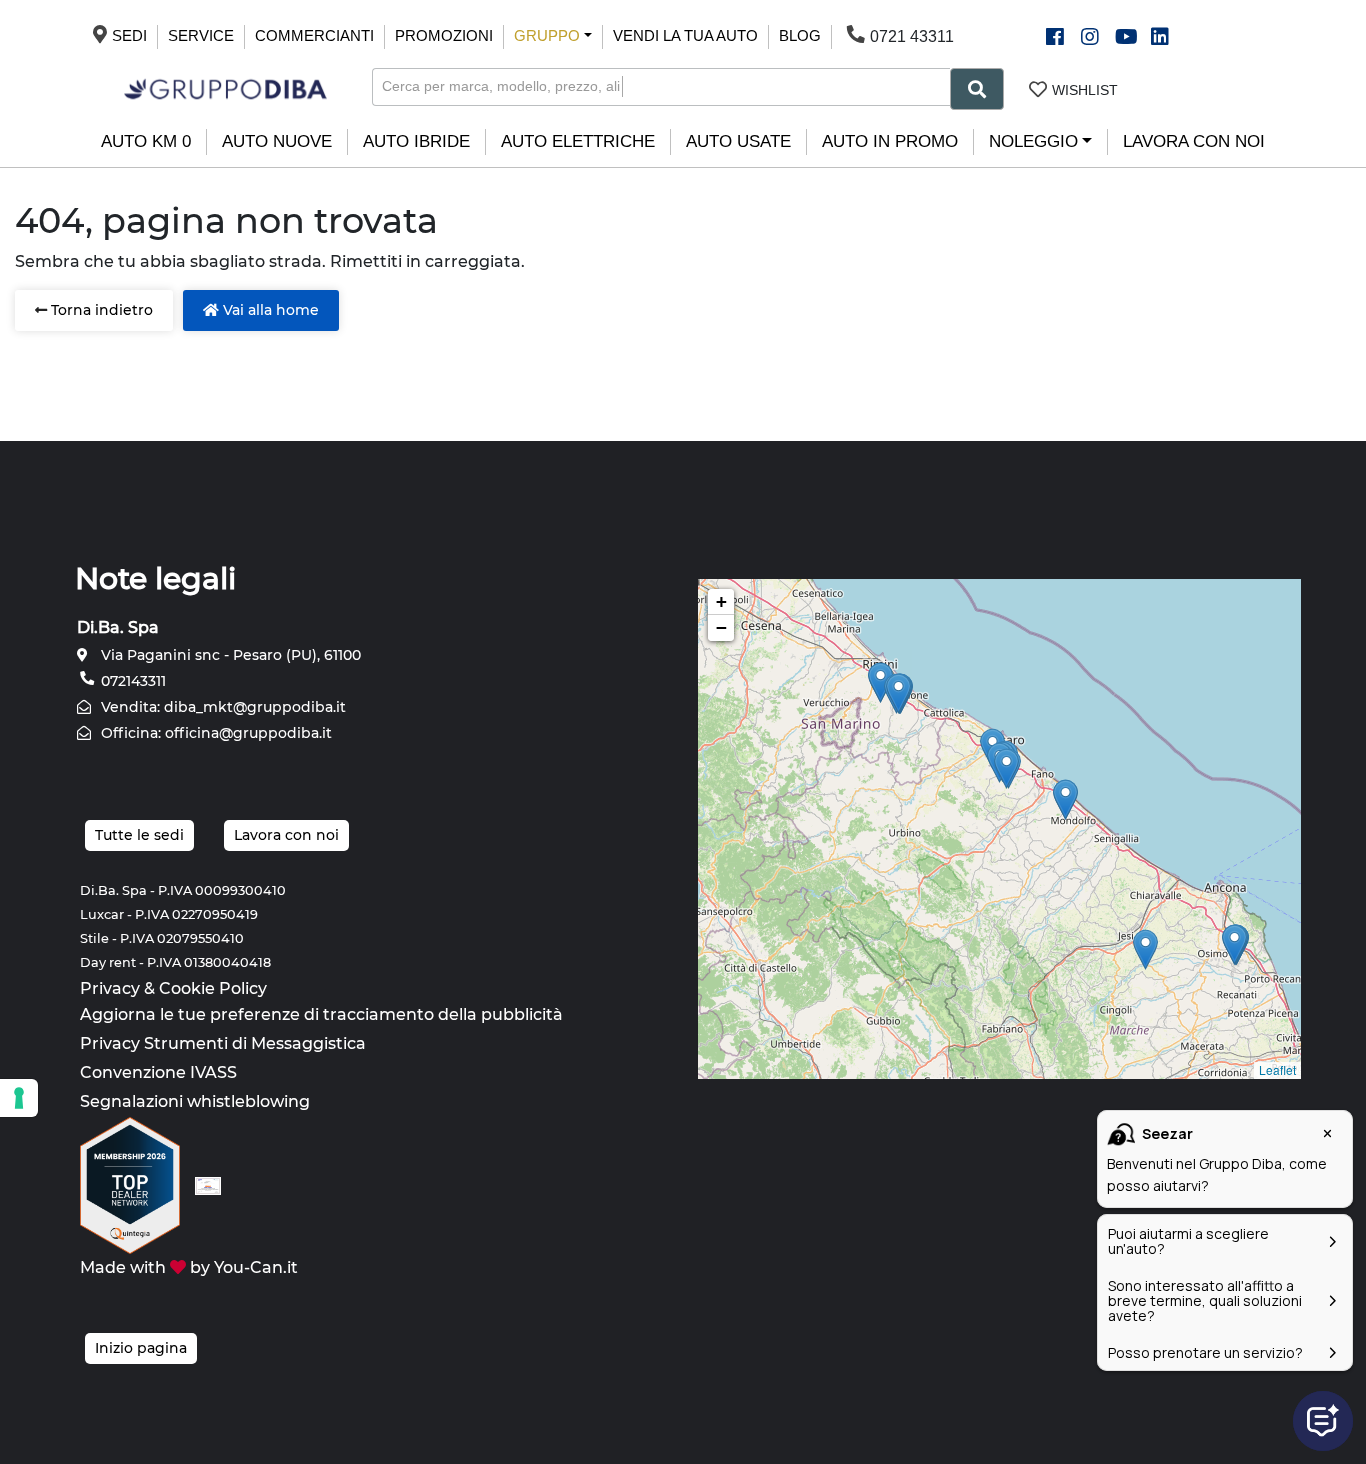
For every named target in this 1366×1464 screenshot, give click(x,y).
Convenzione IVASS (158, 1072)
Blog (800, 35)
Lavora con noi (1194, 141)
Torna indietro (100, 310)
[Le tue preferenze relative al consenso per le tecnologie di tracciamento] (19, 1098)
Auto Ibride (416, 141)
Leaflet (1277, 1069)
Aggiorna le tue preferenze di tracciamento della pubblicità (321, 1014)
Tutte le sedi (139, 835)
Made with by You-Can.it (189, 1267)
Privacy (110, 988)
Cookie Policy (213, 988)
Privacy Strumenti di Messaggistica (223, 1043)
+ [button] (721, 601)
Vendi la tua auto (685, 35)
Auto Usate (738, 141)
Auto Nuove (277, 141)
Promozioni (444, 35)
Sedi (129, 35)
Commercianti (314, 35)
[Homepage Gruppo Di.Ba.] (225, 87)
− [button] (721, 627)
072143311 (131, 681)
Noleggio (1033, 141)
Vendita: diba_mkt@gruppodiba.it (221, 707)
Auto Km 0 (146, 141)
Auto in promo (890, 141)
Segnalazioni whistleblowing (195, 1101)
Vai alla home (269, 310)
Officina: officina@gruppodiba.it (214, 733)
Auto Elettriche (578, 141)
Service (201, 35)
